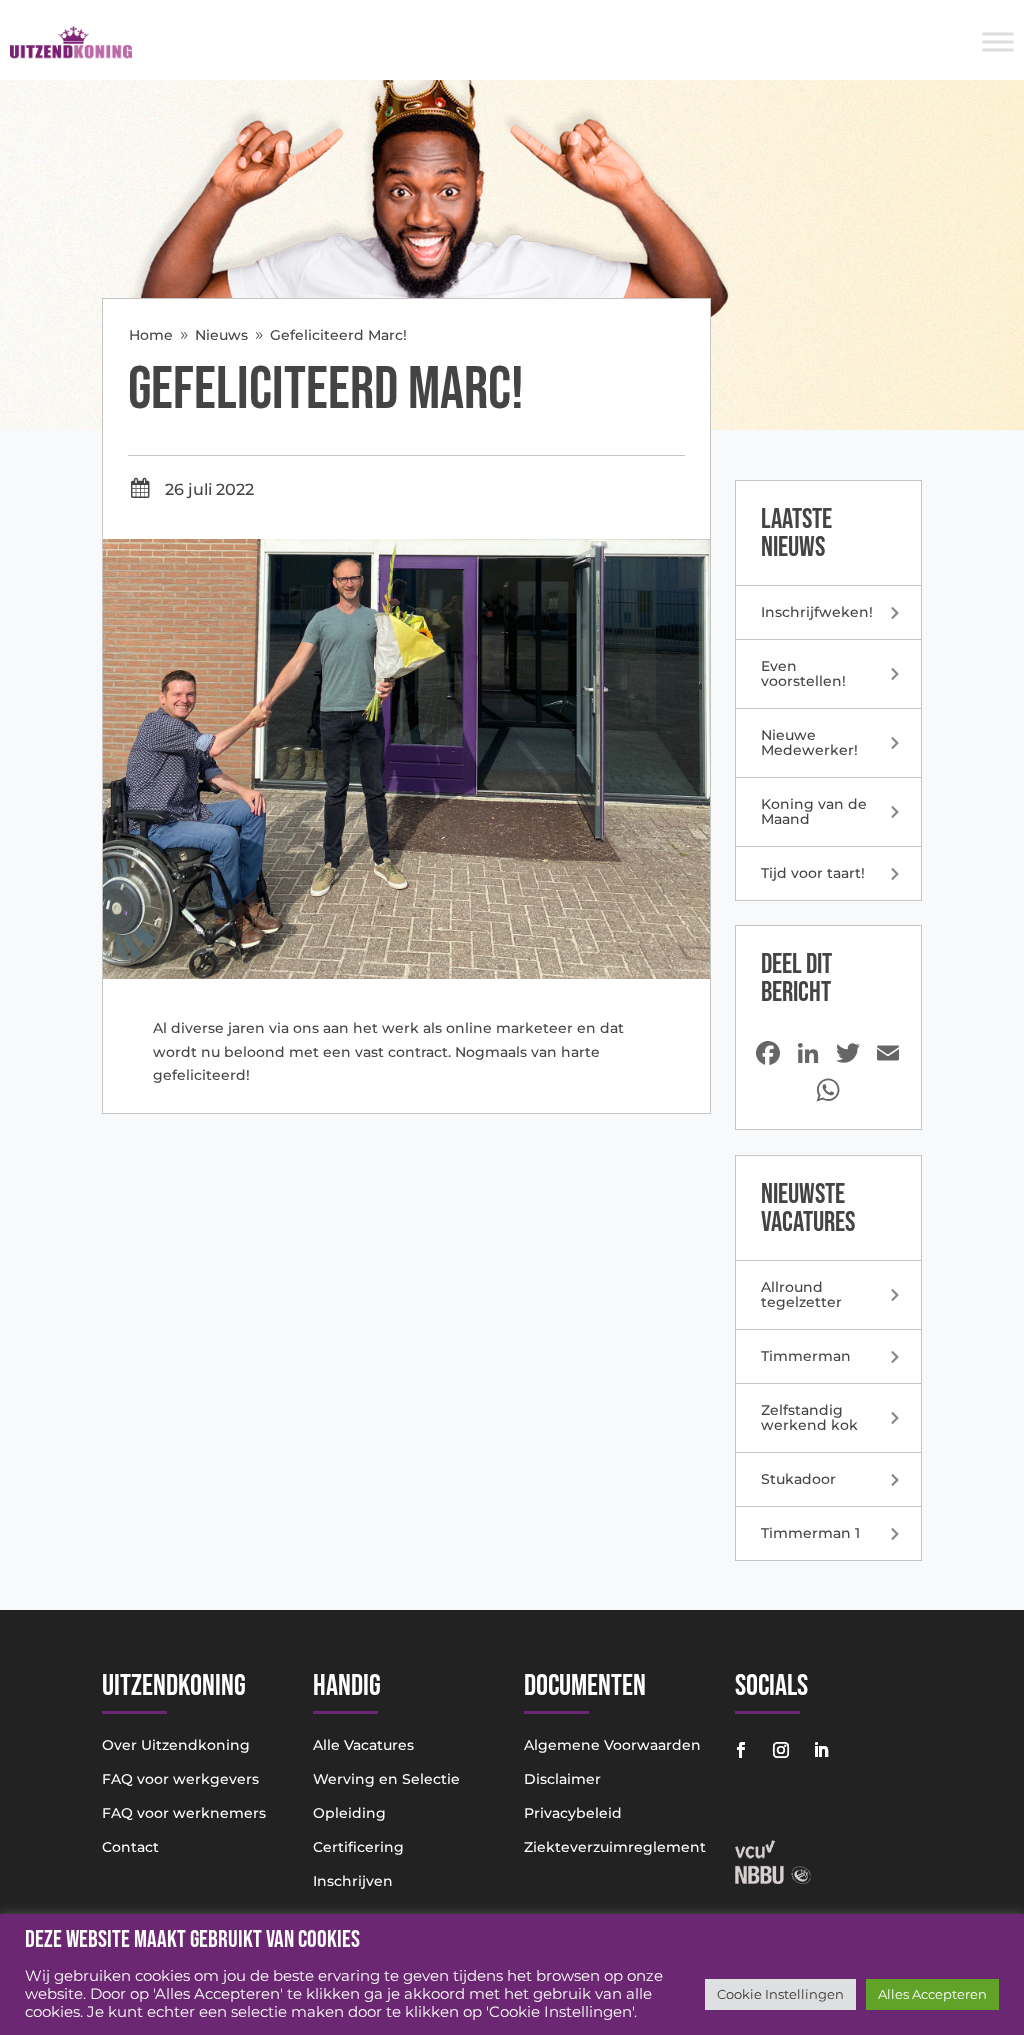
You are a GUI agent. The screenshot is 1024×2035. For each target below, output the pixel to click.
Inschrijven (353, 1881)
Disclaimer (562, 1779)
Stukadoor (798, 1479)
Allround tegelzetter (801, 1294)
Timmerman (806, 1356)
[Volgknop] (741, 1750)
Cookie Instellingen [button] (780, 1994)
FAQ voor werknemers (184, 1813)
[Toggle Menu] (998, 41)
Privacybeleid (573, 1813)
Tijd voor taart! (813, 873)
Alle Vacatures (363, 1745)
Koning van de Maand (814, 811)
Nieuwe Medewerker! (809, 742)
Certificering (358, 1847)
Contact (130, 1847)
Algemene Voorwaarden (612, 1745)
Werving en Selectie (386, 1779)
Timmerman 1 (810, 1533)
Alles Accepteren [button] (932, 1994)
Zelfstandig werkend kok (809, 1417)
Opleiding (349, 1813)
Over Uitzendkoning (176, 1745)
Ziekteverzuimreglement (615, 1847)
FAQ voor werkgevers (180, 1779)
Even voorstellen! (803, 673)
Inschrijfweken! (817, 612)
